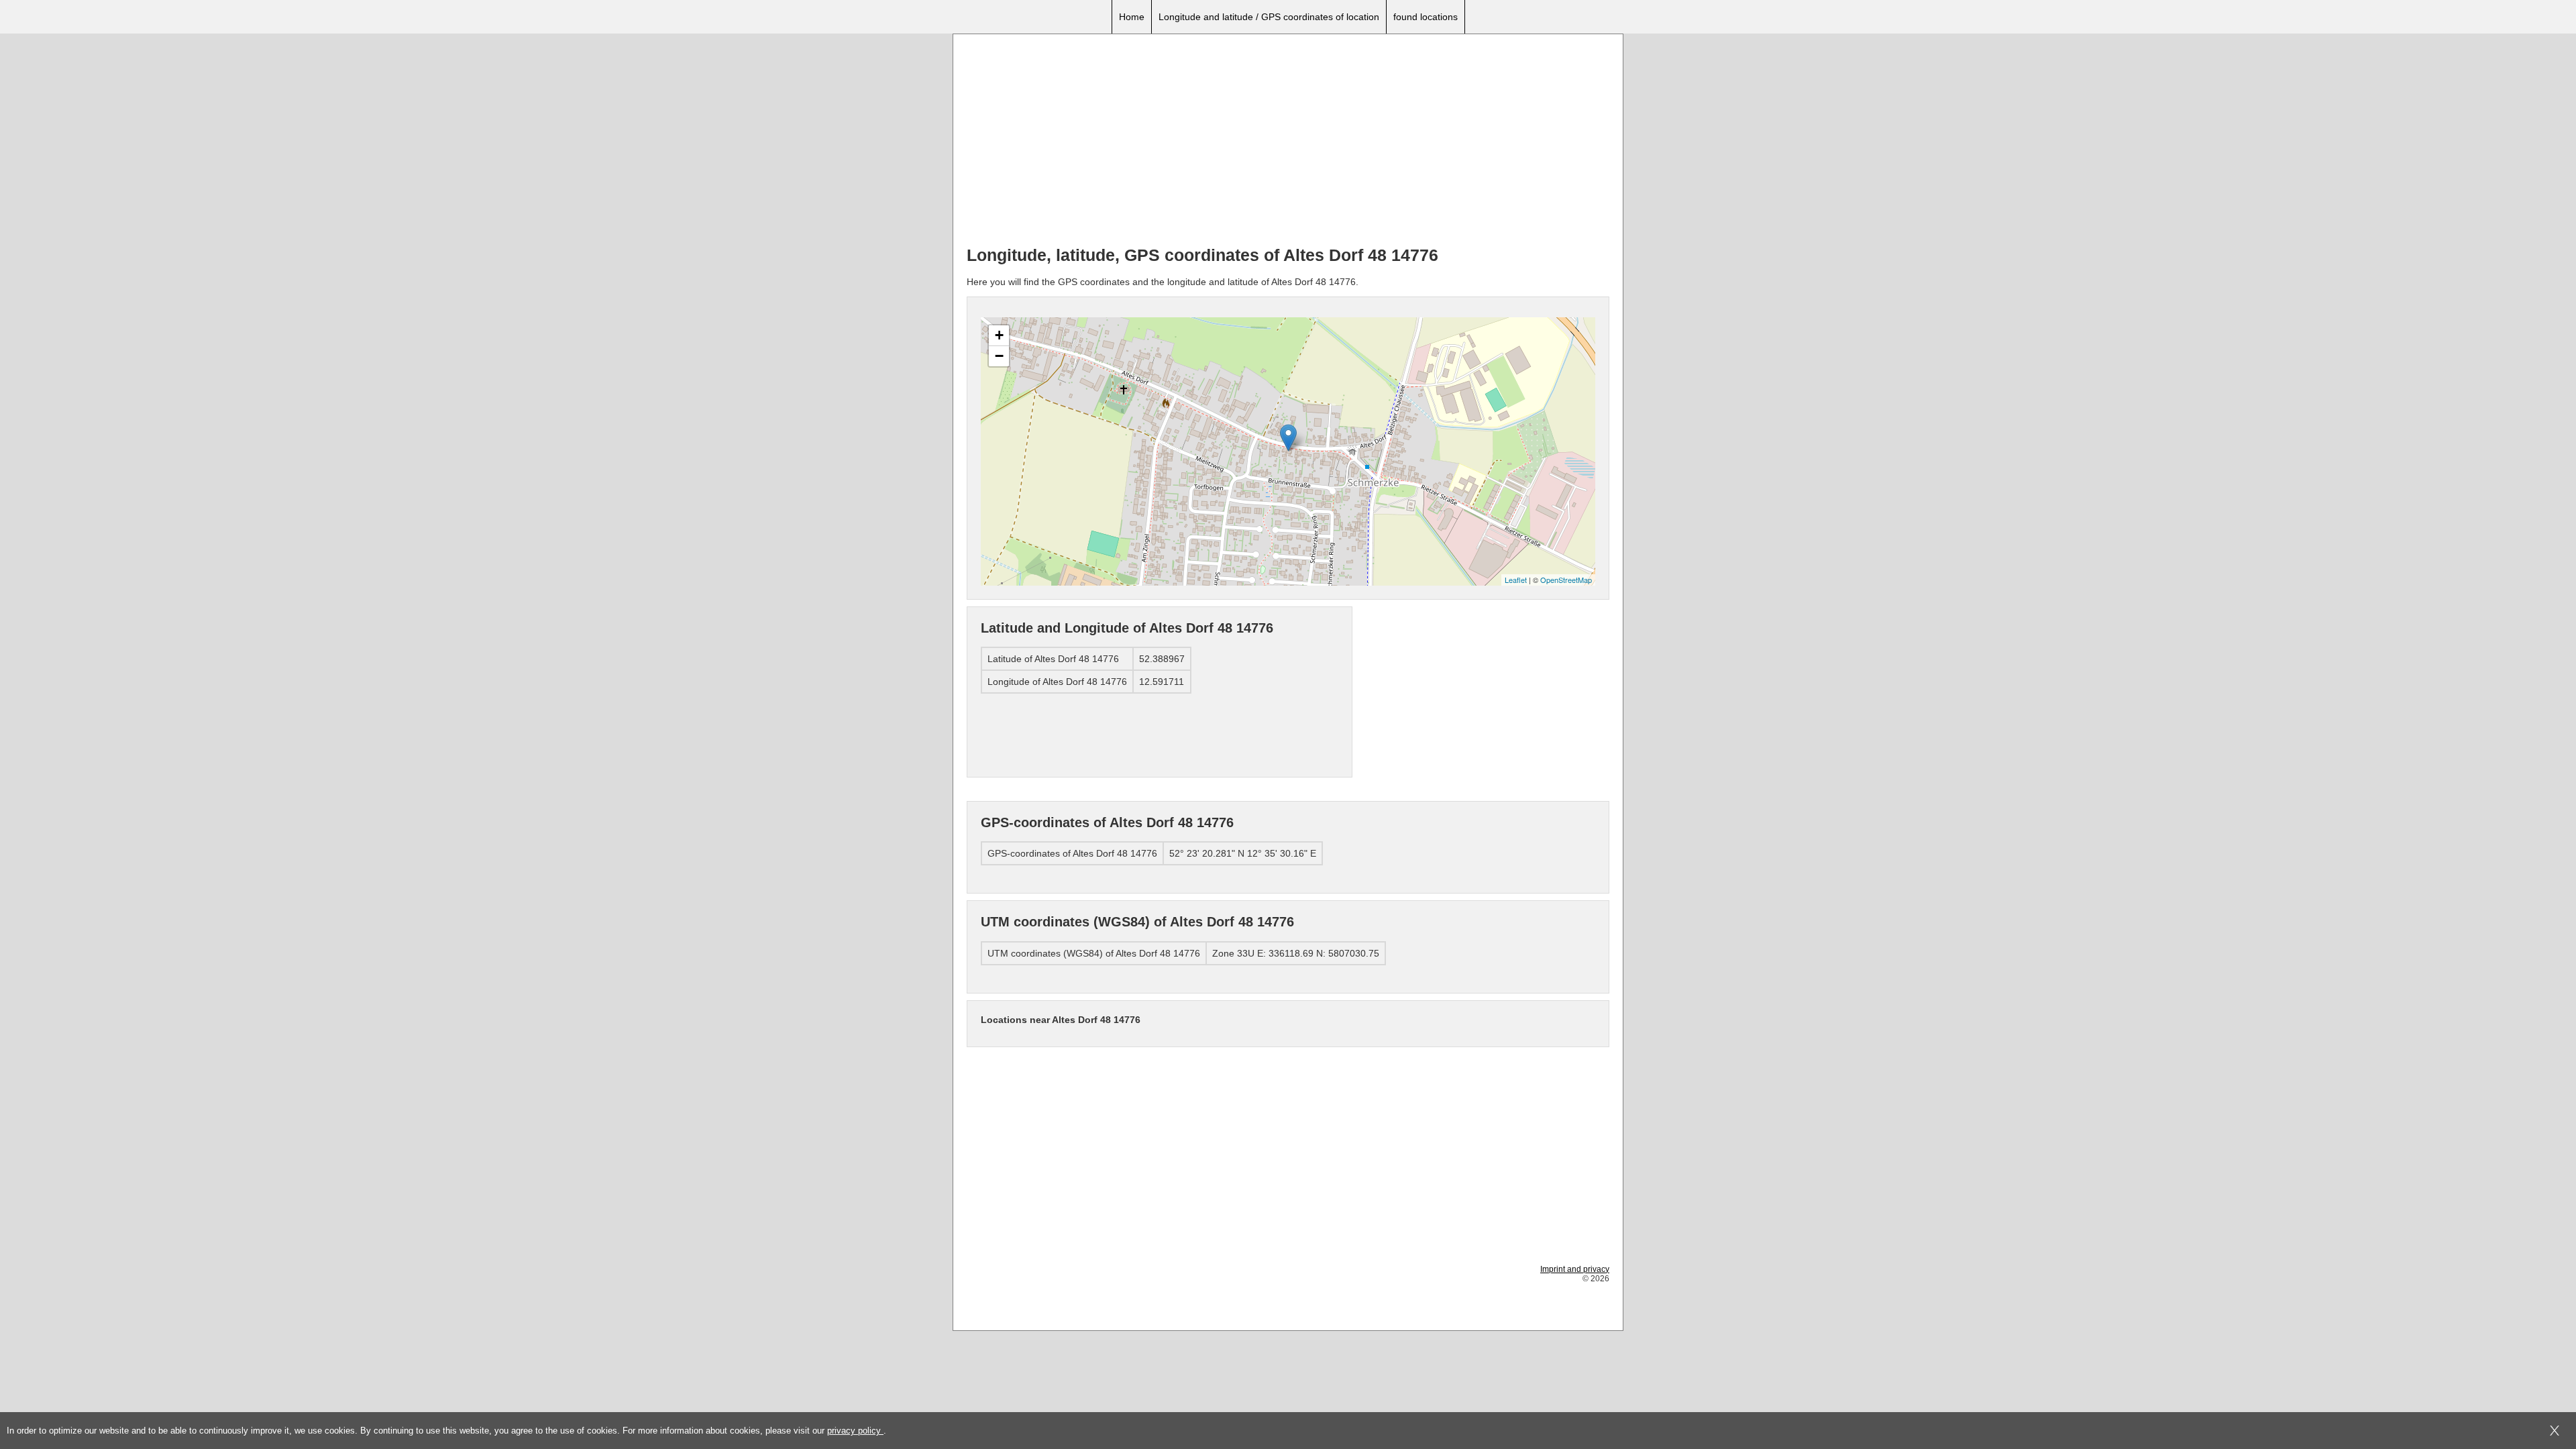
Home (1132, 17)
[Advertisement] (1288, 142)
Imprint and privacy (1575, 1269)
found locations (1426, 17)
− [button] (999, 356)
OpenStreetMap (1566, 580)
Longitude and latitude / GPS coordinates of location (1269, 17)
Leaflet (1516, 580)
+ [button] (999, 335)
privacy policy (855, 1431)
